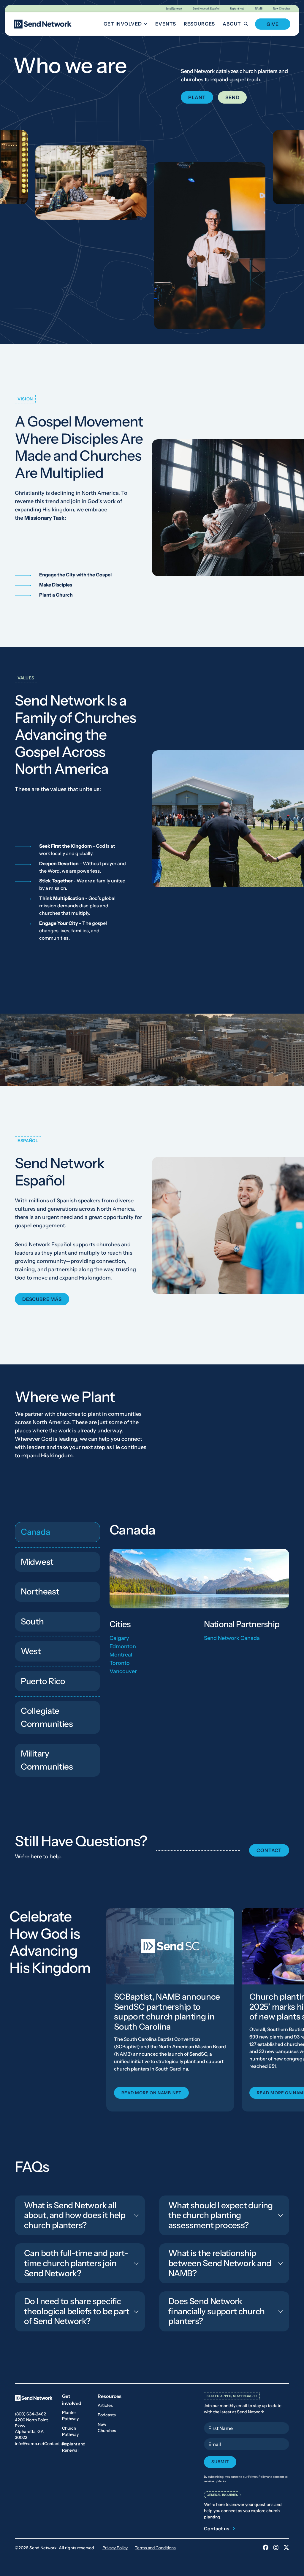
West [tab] (31, 1651)
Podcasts (107, 2415)
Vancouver (123, 1671)
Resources (199, 24)
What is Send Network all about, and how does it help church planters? (75, 2215)
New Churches (282, 8)
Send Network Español (206, 8)
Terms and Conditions (155, 2548)
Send (232, 97)
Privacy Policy (115, 2548)
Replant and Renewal (74, 2447)
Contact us (55, 2444)
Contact (269, 1850)
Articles (105, 2405)
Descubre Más (42, 1299)
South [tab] (32, 1621)
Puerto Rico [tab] (43, 1681)
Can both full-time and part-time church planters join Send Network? (76, 2263)
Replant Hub (237, 8)
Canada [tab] (35, 1532)
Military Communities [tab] (47, 1760)
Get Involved (127, 25)
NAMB (259, 8)
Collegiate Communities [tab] (47, 1717)
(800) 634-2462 (30, 2414)
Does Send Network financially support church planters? (216, 2311)
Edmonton (123, 1646)
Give (273, 24)
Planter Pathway (70, 2416)
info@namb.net (30, 2444)
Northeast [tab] (40, 1591)
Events (166, 24)
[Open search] (249, 24)
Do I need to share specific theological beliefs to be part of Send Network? (77, 2311)
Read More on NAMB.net (151, 2092)
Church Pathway (70, 2431)
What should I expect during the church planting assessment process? (221, 2215)
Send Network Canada (232, 1638)
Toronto (120, 1663)
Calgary (119, 1638)
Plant (197, 97)
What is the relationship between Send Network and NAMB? (220, 2263)
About (232, 24)
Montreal (121, 1654)
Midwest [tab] (37, 1562)
